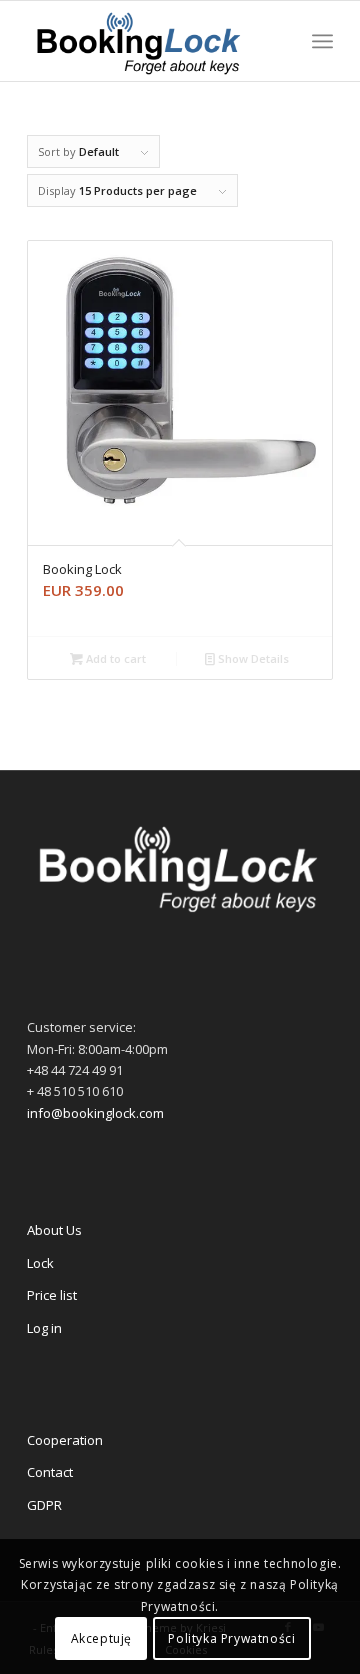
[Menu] (322, 41)
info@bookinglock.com (95, 1113)
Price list (52, 1295)
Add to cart (114, 658)
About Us (54, 1230)
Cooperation (65, 1440)
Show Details (252, 658)
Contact (50, 1472)
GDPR (44, 1505)
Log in (44, 1328)
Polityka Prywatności (231, 1638)
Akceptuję (101, 1638)
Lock (40, 1263)
